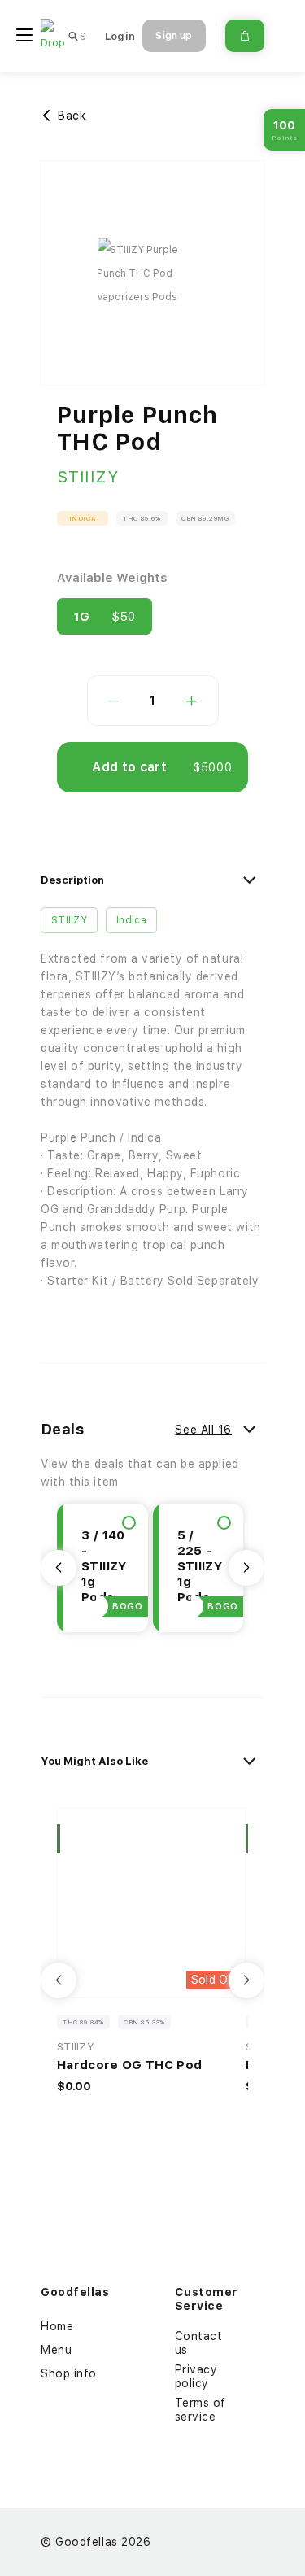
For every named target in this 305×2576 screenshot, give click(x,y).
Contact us (199, 2343)
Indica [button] (83, 518)
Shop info (69, 2373)
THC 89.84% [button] (83, 2022)
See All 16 (203, 1430)
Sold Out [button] (216, 1980)
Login (120, 36)
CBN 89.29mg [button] (205, 518)
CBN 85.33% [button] (144, 2022)
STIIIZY (88, 477)
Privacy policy (196, 2376)
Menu (56, 2350)
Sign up (174, 36)
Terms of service (200, 2410)
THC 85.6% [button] (142, 518)
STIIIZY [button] (69, 920)
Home (57, 2326)
